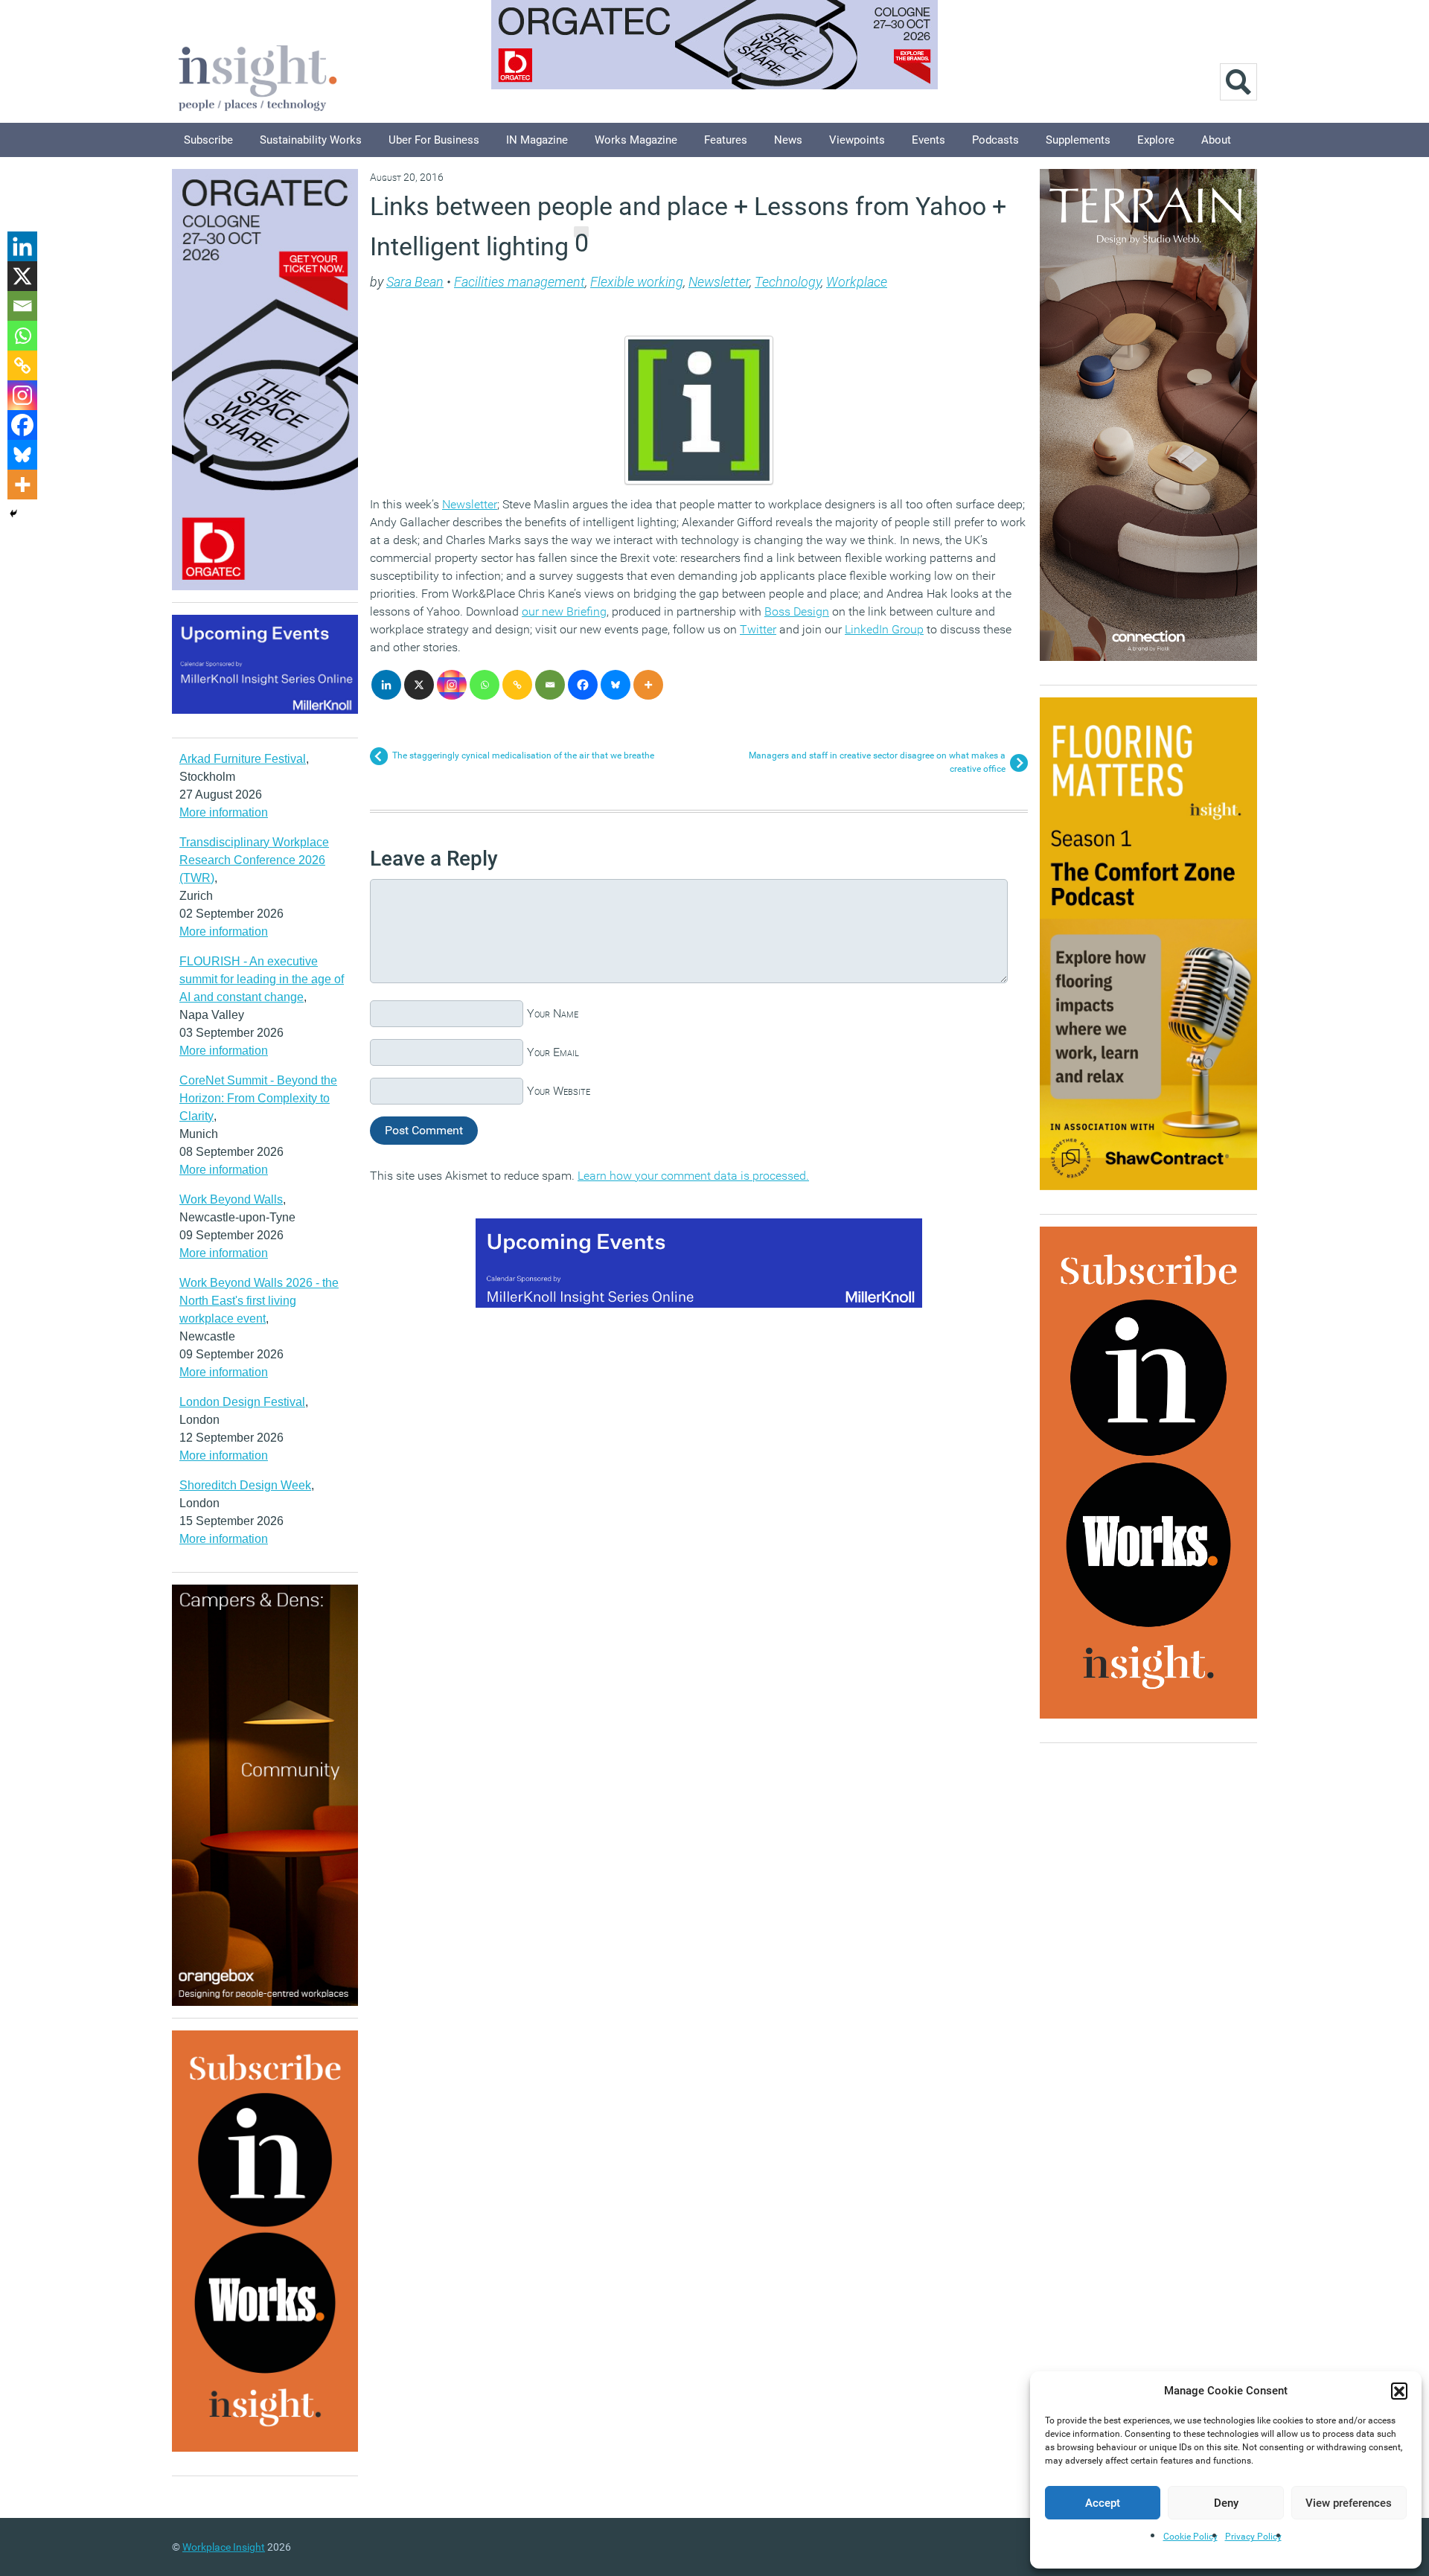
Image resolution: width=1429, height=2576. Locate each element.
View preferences (1349, 2503)
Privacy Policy (1253, 2537)
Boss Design (797, 611)
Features (726, 140)
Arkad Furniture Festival (243, 759)
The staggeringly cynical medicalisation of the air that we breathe (523, 755)
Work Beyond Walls (231, 1199)
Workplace (857, 282)
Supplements (1078, 140)
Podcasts (995, 140)
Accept (1103, 2503)
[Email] (550, 685)
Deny (1226, 2503)
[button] (1399, 2391)
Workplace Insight (224, 2547)
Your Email (553, 1052)
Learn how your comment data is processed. (693, 1176)
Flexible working (637, 282)
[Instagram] (452, 685)
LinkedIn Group (884, 629)
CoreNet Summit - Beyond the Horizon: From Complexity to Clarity (258, 1098)
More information (224, 812)
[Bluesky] (616, 685)
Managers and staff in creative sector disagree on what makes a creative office (877, 762)
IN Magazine (537, 140)
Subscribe (208, 140)
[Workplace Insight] (258, 76)
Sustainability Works (311, 140)
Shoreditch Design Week (245, 1485)
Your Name (553, 1013)
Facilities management (520, 282)
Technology (788, 282)
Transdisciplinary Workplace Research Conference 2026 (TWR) (254, 860)
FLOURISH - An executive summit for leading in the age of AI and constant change (262, 979)
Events (928, 140)
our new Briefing (564, 611)
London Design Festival (242, 1402)
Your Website (559, 1091)
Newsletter (719, 282)
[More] (648, 685)
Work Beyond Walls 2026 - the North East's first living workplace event (259, 1301)
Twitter (758, 629)
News (788, 140)
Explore (1156, 140)
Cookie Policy (1190, 2537)
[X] (419, 685)
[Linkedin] (386, 685)
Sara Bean (415, 282)
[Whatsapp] (485, 685)
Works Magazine (636, 140)
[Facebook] (583, 685)
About (1216, 140)
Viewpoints (857, 140)
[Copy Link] (517, 685)
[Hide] (13, 514)
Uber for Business (434, 140)
